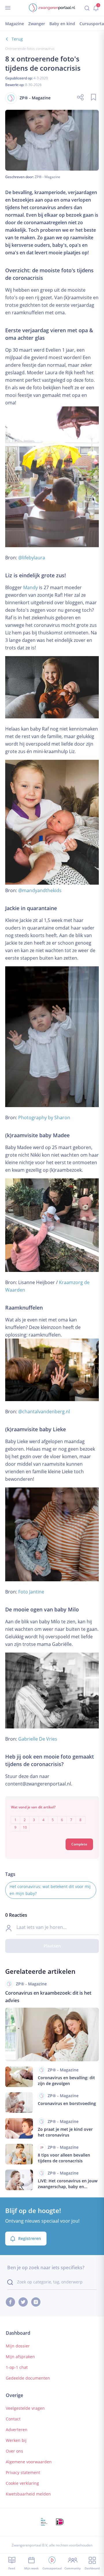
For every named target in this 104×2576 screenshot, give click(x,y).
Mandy (30, 587)
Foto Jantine (31, 1592)
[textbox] (52, 1820)
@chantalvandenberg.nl (44, 1412)
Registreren (30, 2238)
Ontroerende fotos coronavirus (30, 49)
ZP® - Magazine (48, 177)
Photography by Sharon (44, 1118)
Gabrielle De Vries (38, 1739)
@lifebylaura (32, 558)
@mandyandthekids (40, 890)
